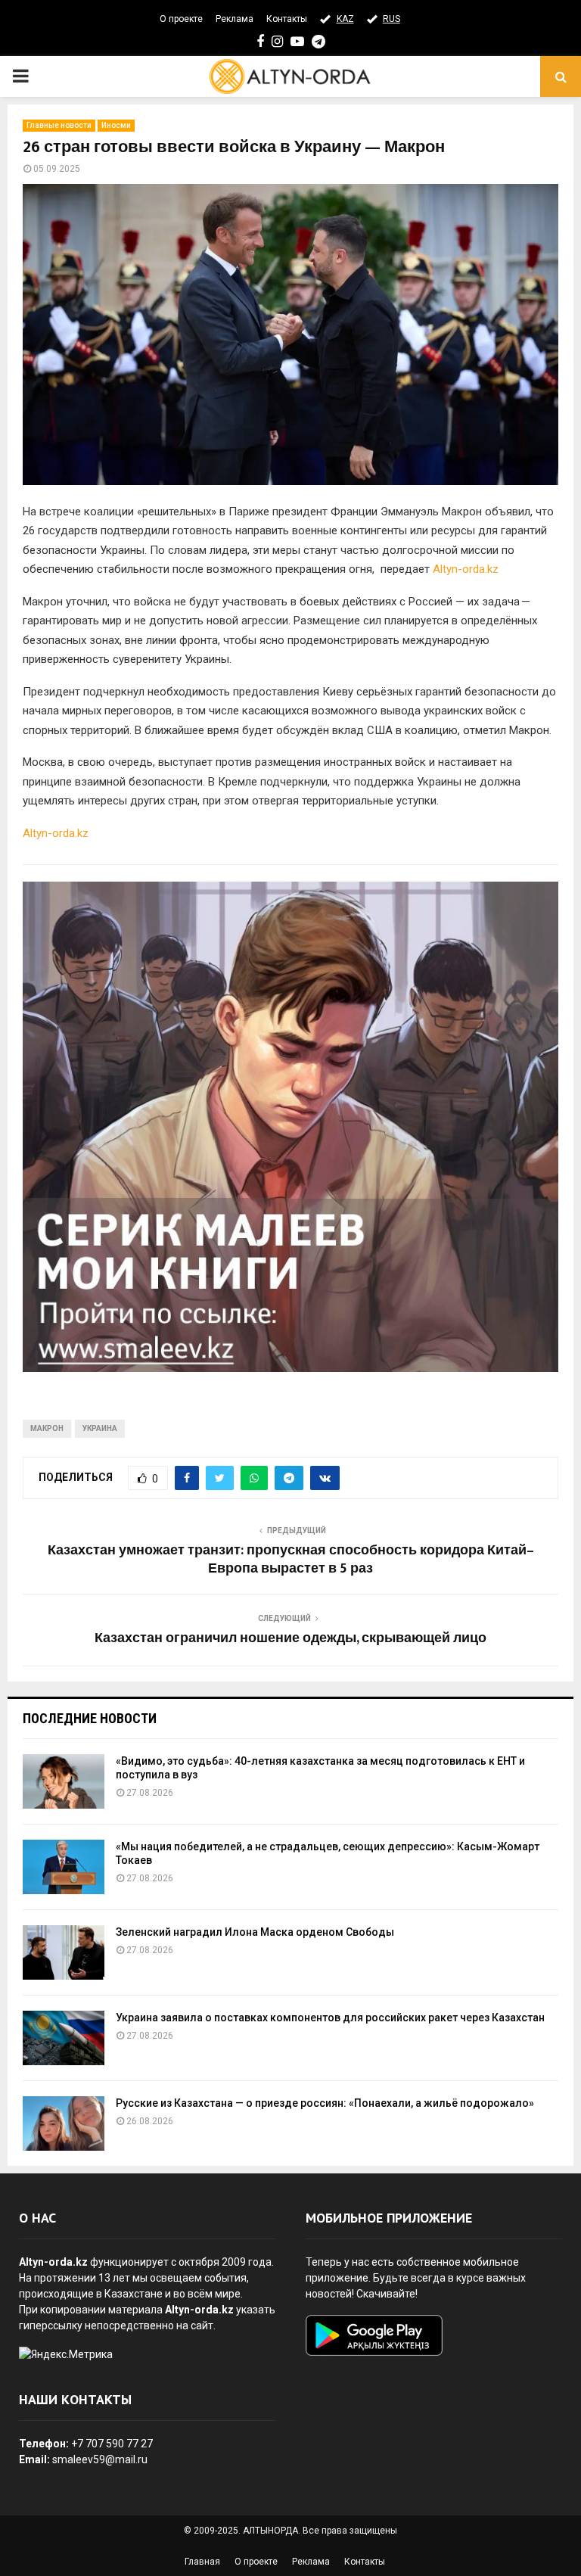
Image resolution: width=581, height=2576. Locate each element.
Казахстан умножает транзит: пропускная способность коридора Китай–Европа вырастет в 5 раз (291, 1560)
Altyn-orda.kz (466, 569)
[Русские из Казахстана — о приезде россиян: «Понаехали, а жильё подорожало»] (64, 2123)
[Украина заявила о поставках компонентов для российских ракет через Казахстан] (64, 2038)
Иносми (116, 125)
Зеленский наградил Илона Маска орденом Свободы (255, 1932)
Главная (202, 2562)
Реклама (235, 19)
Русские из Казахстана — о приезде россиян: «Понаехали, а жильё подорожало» (325, 2103)
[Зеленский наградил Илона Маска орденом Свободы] (64, 1952)
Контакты (287, 19)
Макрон (47, 1428)
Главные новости (59, 125)
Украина (100, 1428)
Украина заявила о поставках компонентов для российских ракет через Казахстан (330, 2018)
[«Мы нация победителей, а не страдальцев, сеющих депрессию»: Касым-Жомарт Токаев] (64, 1867)
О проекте (181, 19)
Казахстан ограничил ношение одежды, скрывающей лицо (290, 1638)
